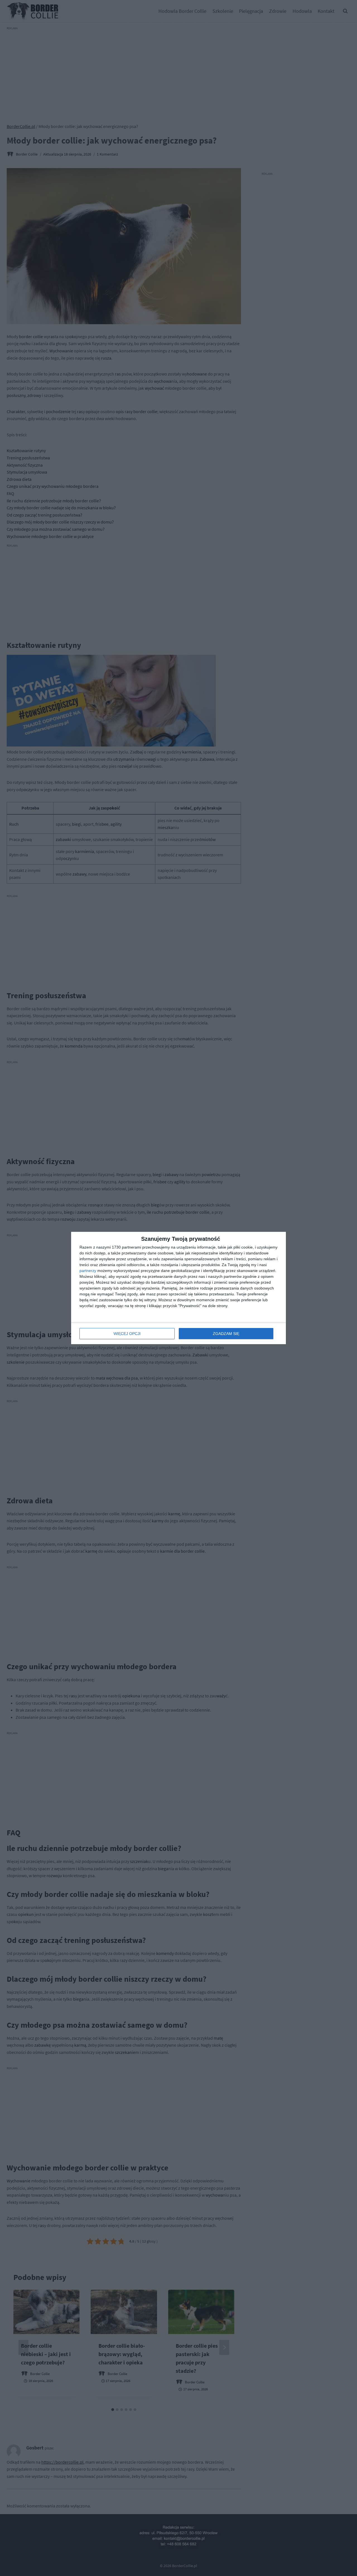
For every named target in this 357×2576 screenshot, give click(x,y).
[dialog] (178, 1288)
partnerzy (88, 1271)
